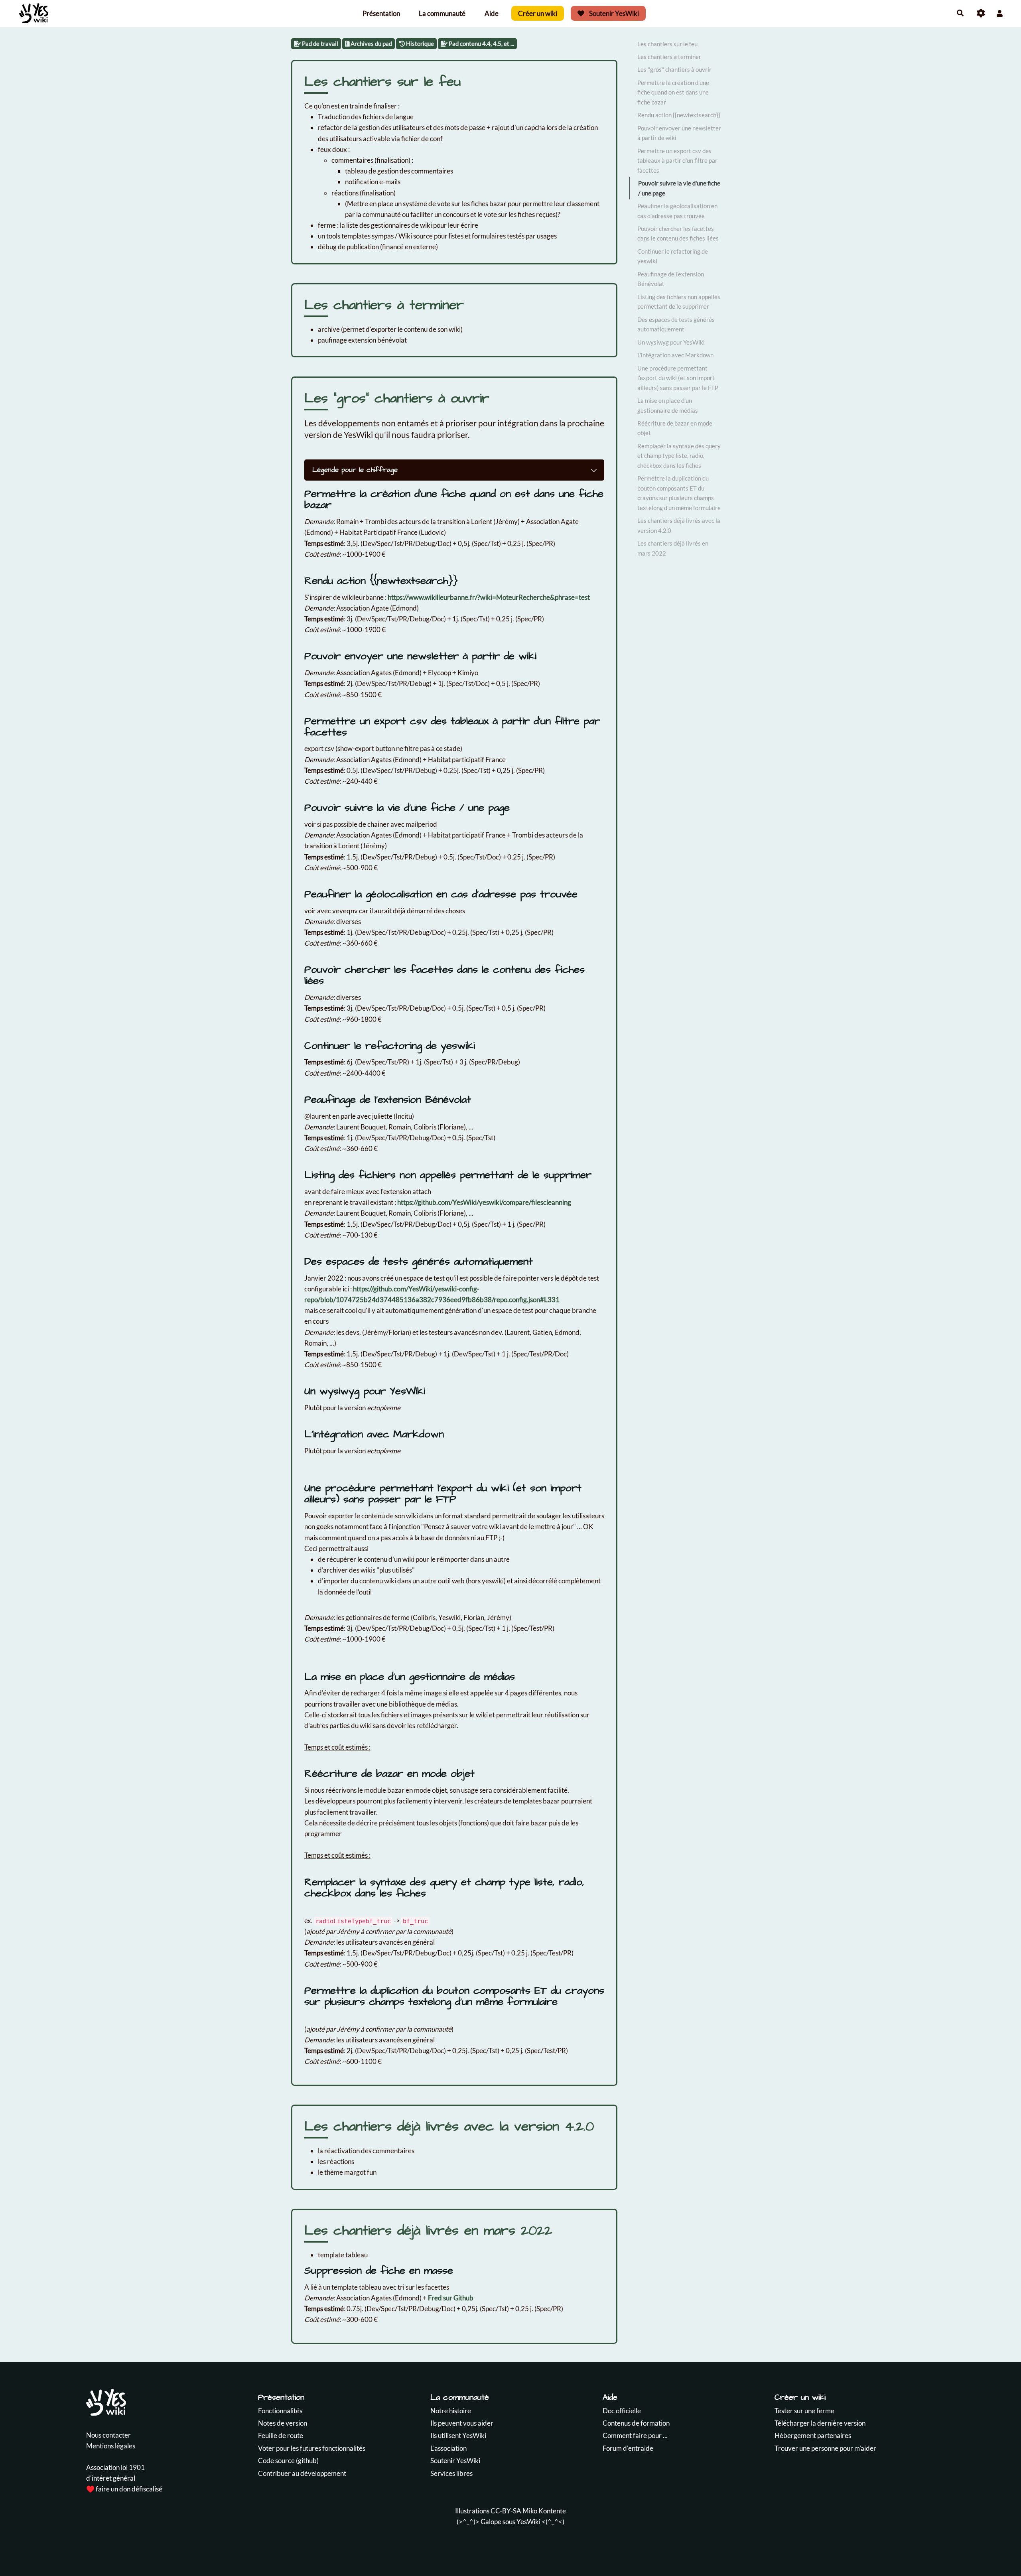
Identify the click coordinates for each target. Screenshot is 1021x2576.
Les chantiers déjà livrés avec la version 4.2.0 (679, 525)
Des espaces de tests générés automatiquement (676, 324)
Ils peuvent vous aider (462, 2423)
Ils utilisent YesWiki (458, 2435)
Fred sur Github (451, 2298)
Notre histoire (451, 2411)
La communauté (442, 13)
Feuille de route (281, 2435)
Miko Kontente (544, 2511)
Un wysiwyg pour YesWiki (671, 342)
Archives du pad (371, 43)
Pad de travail (319, 43)
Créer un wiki (538, 13)
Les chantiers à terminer (669, 57)
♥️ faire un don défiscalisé (124, 2489)
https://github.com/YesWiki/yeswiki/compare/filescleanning (484, 1202)
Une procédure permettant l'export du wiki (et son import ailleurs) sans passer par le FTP (678, 378)
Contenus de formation (636, 2423)
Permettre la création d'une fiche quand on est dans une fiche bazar (673, 92)
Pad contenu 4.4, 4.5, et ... (481, 43)
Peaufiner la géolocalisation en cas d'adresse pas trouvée (677, 211)
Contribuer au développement (302, 2473)
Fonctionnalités (280, 2411)
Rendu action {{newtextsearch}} (679, 115)
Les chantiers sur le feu (667, 44)
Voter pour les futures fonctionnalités (312, 2448)
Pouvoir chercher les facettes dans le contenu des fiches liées (678, 233)
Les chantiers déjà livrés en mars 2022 (673, 548)
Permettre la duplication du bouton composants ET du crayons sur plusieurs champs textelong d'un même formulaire (679, 493)
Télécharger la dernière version (820, 2423)
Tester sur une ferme (804, 2411)
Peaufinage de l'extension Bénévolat (671, 279)
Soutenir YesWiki (613, 13)
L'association (448, 2448)
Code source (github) (288, 2461)
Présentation (381, 13)
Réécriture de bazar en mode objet (675, 428)
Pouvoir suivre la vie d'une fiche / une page (679, 188)
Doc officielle (622, 2411)
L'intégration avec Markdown (675, 355)
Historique (419, 43)
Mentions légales (111, 2446)
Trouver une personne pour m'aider (825, 2448)
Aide (492, 13)
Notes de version (283, 2423)
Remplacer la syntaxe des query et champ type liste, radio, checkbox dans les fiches (679, 456)
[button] (1000, 13)
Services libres (451, 2473)
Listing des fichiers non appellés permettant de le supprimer (679, 302)
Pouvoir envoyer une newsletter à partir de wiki (679, 133)
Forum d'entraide (628, 2448)
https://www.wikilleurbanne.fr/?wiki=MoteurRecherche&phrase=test (489, 597)
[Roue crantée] (981, 13)
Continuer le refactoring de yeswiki (673, 256)
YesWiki (528, 2522)
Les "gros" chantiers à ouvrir (674, 69)
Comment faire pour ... (635, 2435)
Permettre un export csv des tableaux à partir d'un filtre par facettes (677, 161)
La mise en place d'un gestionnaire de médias (668, 405)
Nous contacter (108, 2435)
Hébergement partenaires (813, 2435)
